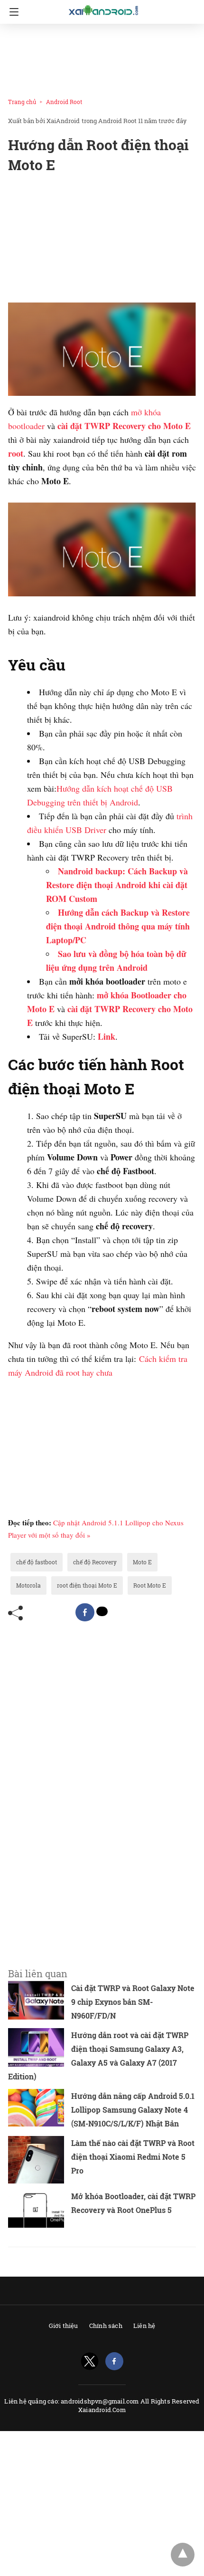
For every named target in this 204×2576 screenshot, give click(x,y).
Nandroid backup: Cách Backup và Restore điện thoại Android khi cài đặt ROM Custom (117, 885)
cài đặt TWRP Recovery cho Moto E (124, 426)
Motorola (28, 1585)
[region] (99, 58)
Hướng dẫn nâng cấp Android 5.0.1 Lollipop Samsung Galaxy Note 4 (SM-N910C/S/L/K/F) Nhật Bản (133, 2110)
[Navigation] (12, 12)
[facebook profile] (114, 2361)
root (16, 453)
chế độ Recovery (95, 1562)
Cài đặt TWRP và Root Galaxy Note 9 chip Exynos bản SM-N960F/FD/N (133, 2002)
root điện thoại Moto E (87, 1585)
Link (107, 1036)
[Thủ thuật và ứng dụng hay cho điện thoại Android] (104, 10)
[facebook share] (85, 1612)
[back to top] (183, 2555)
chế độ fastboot (37, 1562)
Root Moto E (150, 1585)
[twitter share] (102, 1611)
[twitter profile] (90, 2361)
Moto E (142, 1562)
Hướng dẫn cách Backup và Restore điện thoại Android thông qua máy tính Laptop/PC (118, 926)
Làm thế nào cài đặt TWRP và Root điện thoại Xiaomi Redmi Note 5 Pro (133, 2157)
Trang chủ (22, 102)
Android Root (64, 102)
